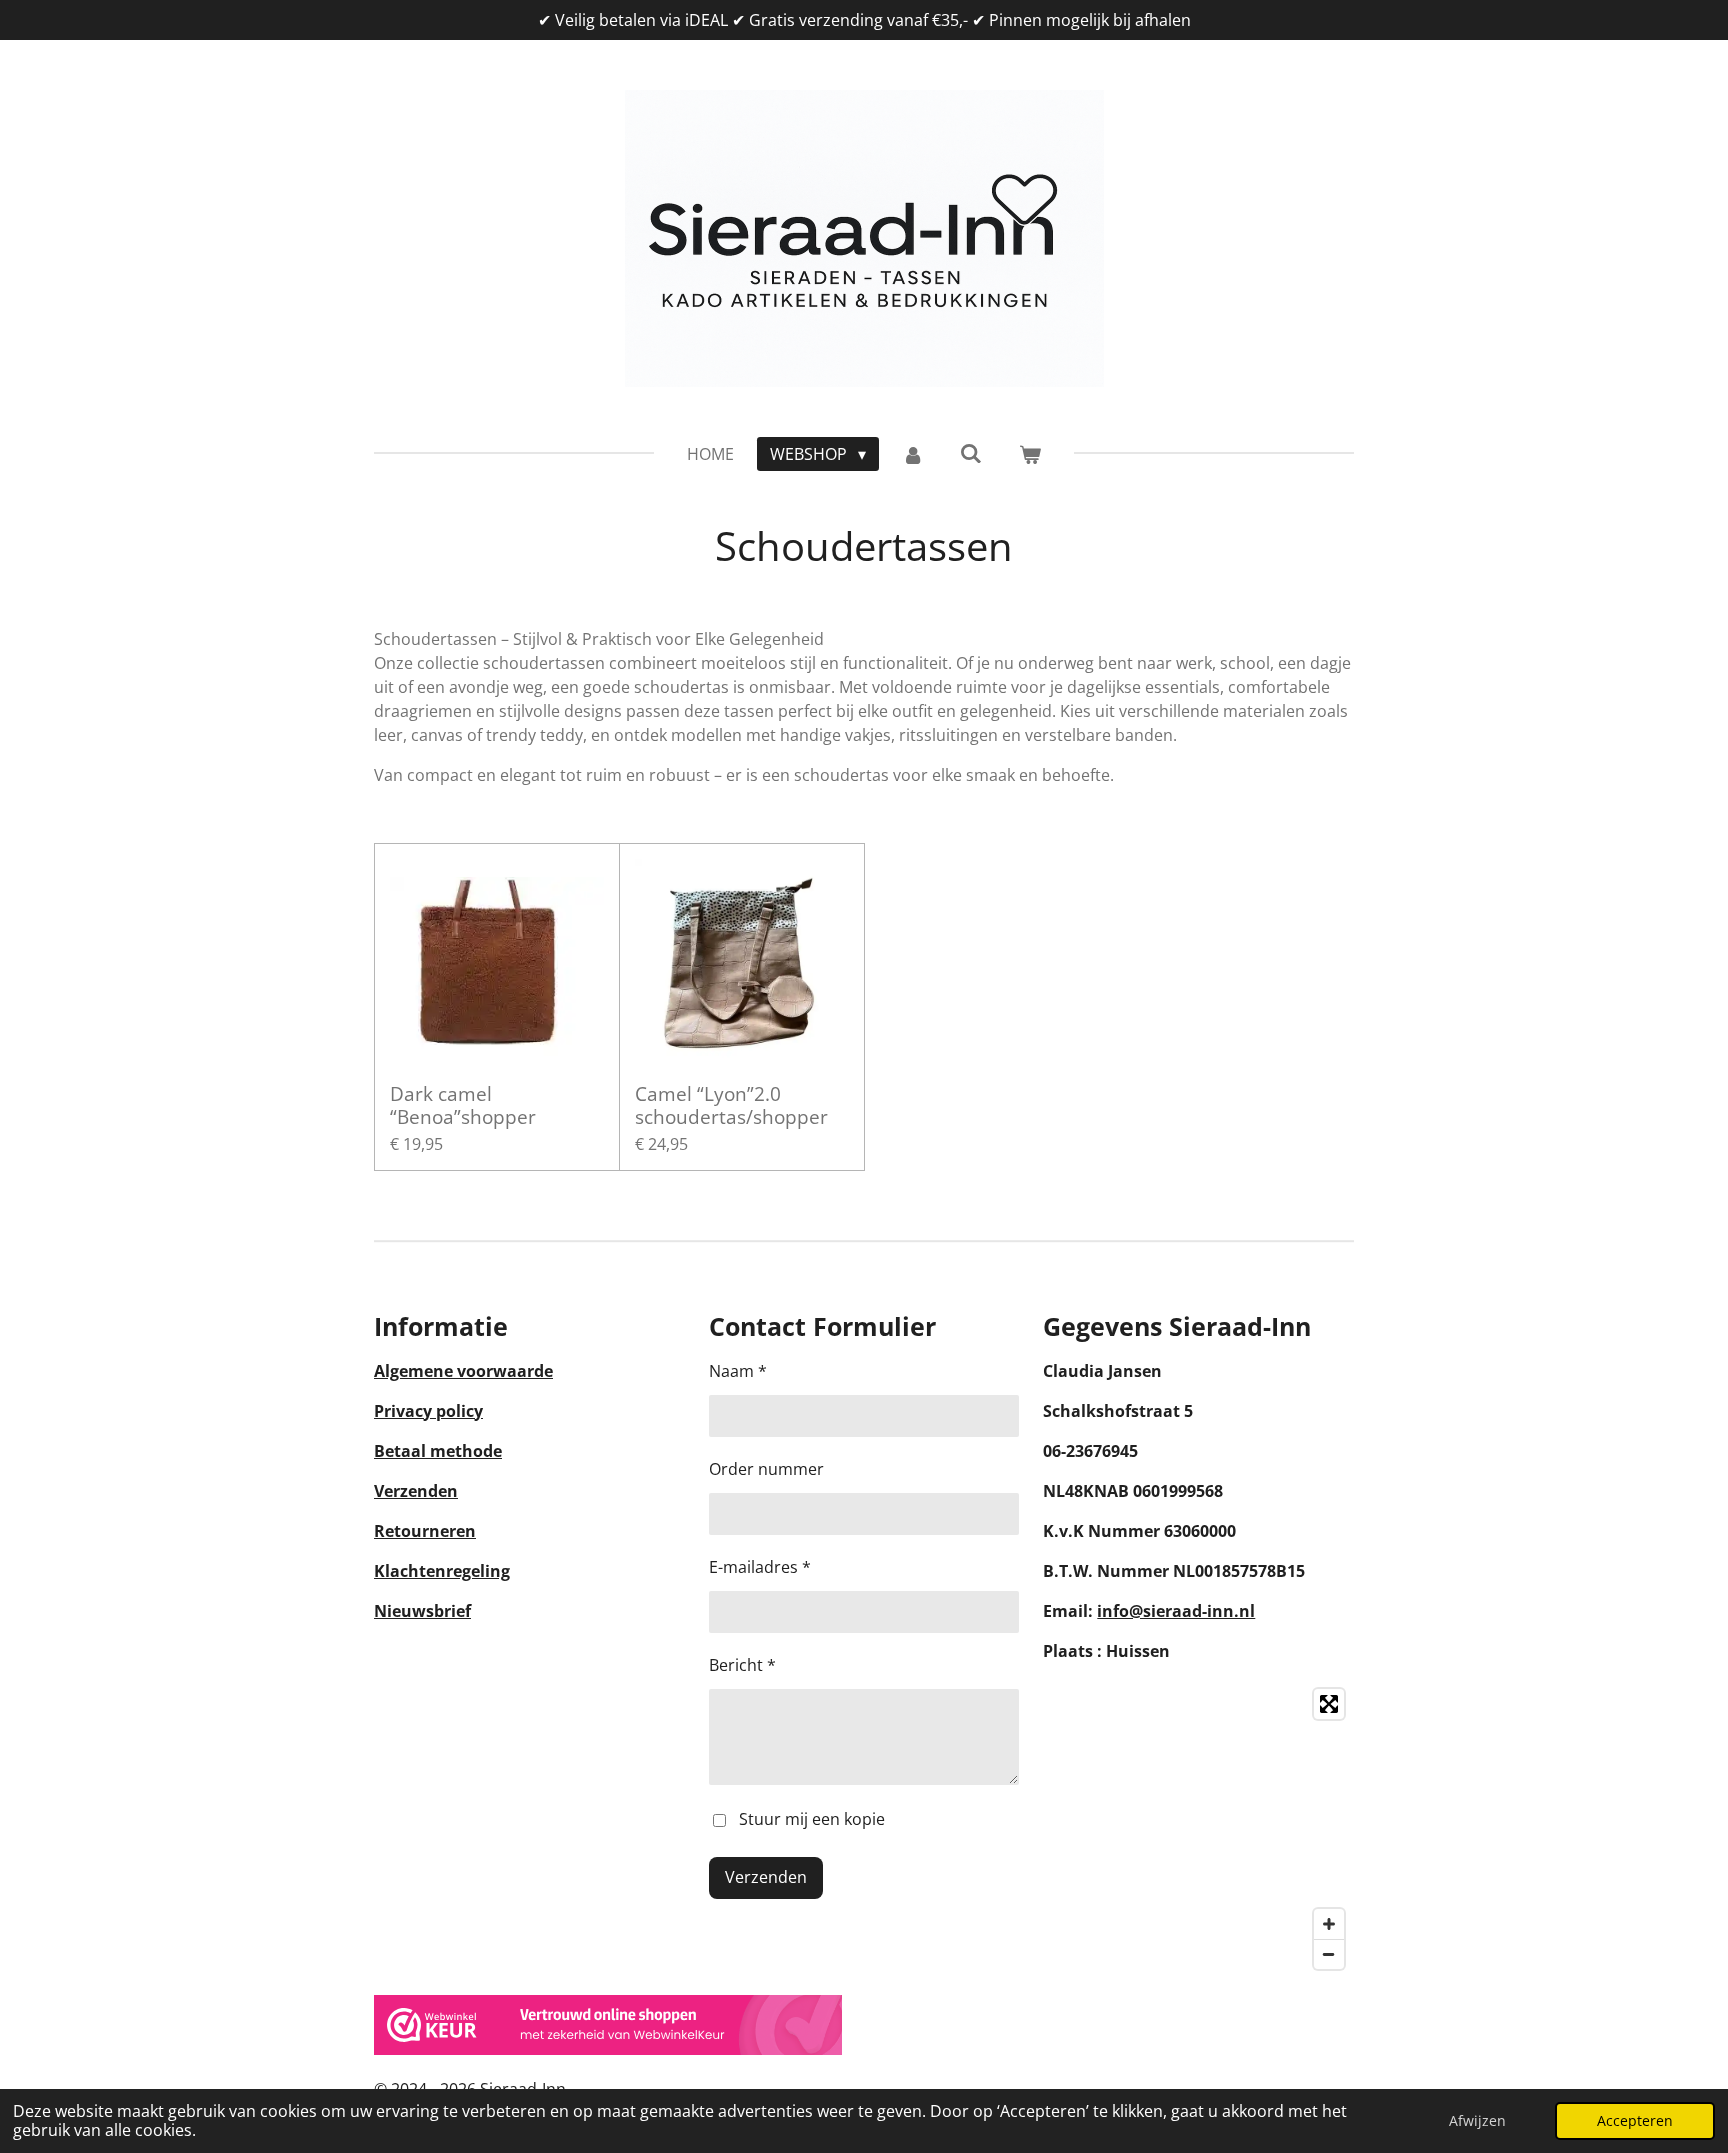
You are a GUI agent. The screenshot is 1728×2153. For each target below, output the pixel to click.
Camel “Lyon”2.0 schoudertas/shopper (731, 1105)
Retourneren (425, 1531)
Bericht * (742, 1665)
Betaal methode (438, 1451)
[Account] (913, 454)
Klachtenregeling (442, 1571)
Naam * (738, 1371)
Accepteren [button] (1635, 2120)
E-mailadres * (760, 1567)
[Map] (1198, 1829)
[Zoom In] (1329, 1924)
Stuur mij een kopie (812, 1819)
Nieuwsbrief (422, 1611)
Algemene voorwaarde (463, 1371)
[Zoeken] (971, 453)
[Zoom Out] (1329, 1954)
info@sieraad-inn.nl (1176, 1611)
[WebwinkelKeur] (608, 2049)
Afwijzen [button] (1477, 2120)
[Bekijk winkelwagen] (1029, 454)
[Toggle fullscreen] (1329, 1704)
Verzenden (416, 1491)
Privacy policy (428, 1411)
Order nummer (766, 1469)
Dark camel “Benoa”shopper (463, 1105)
